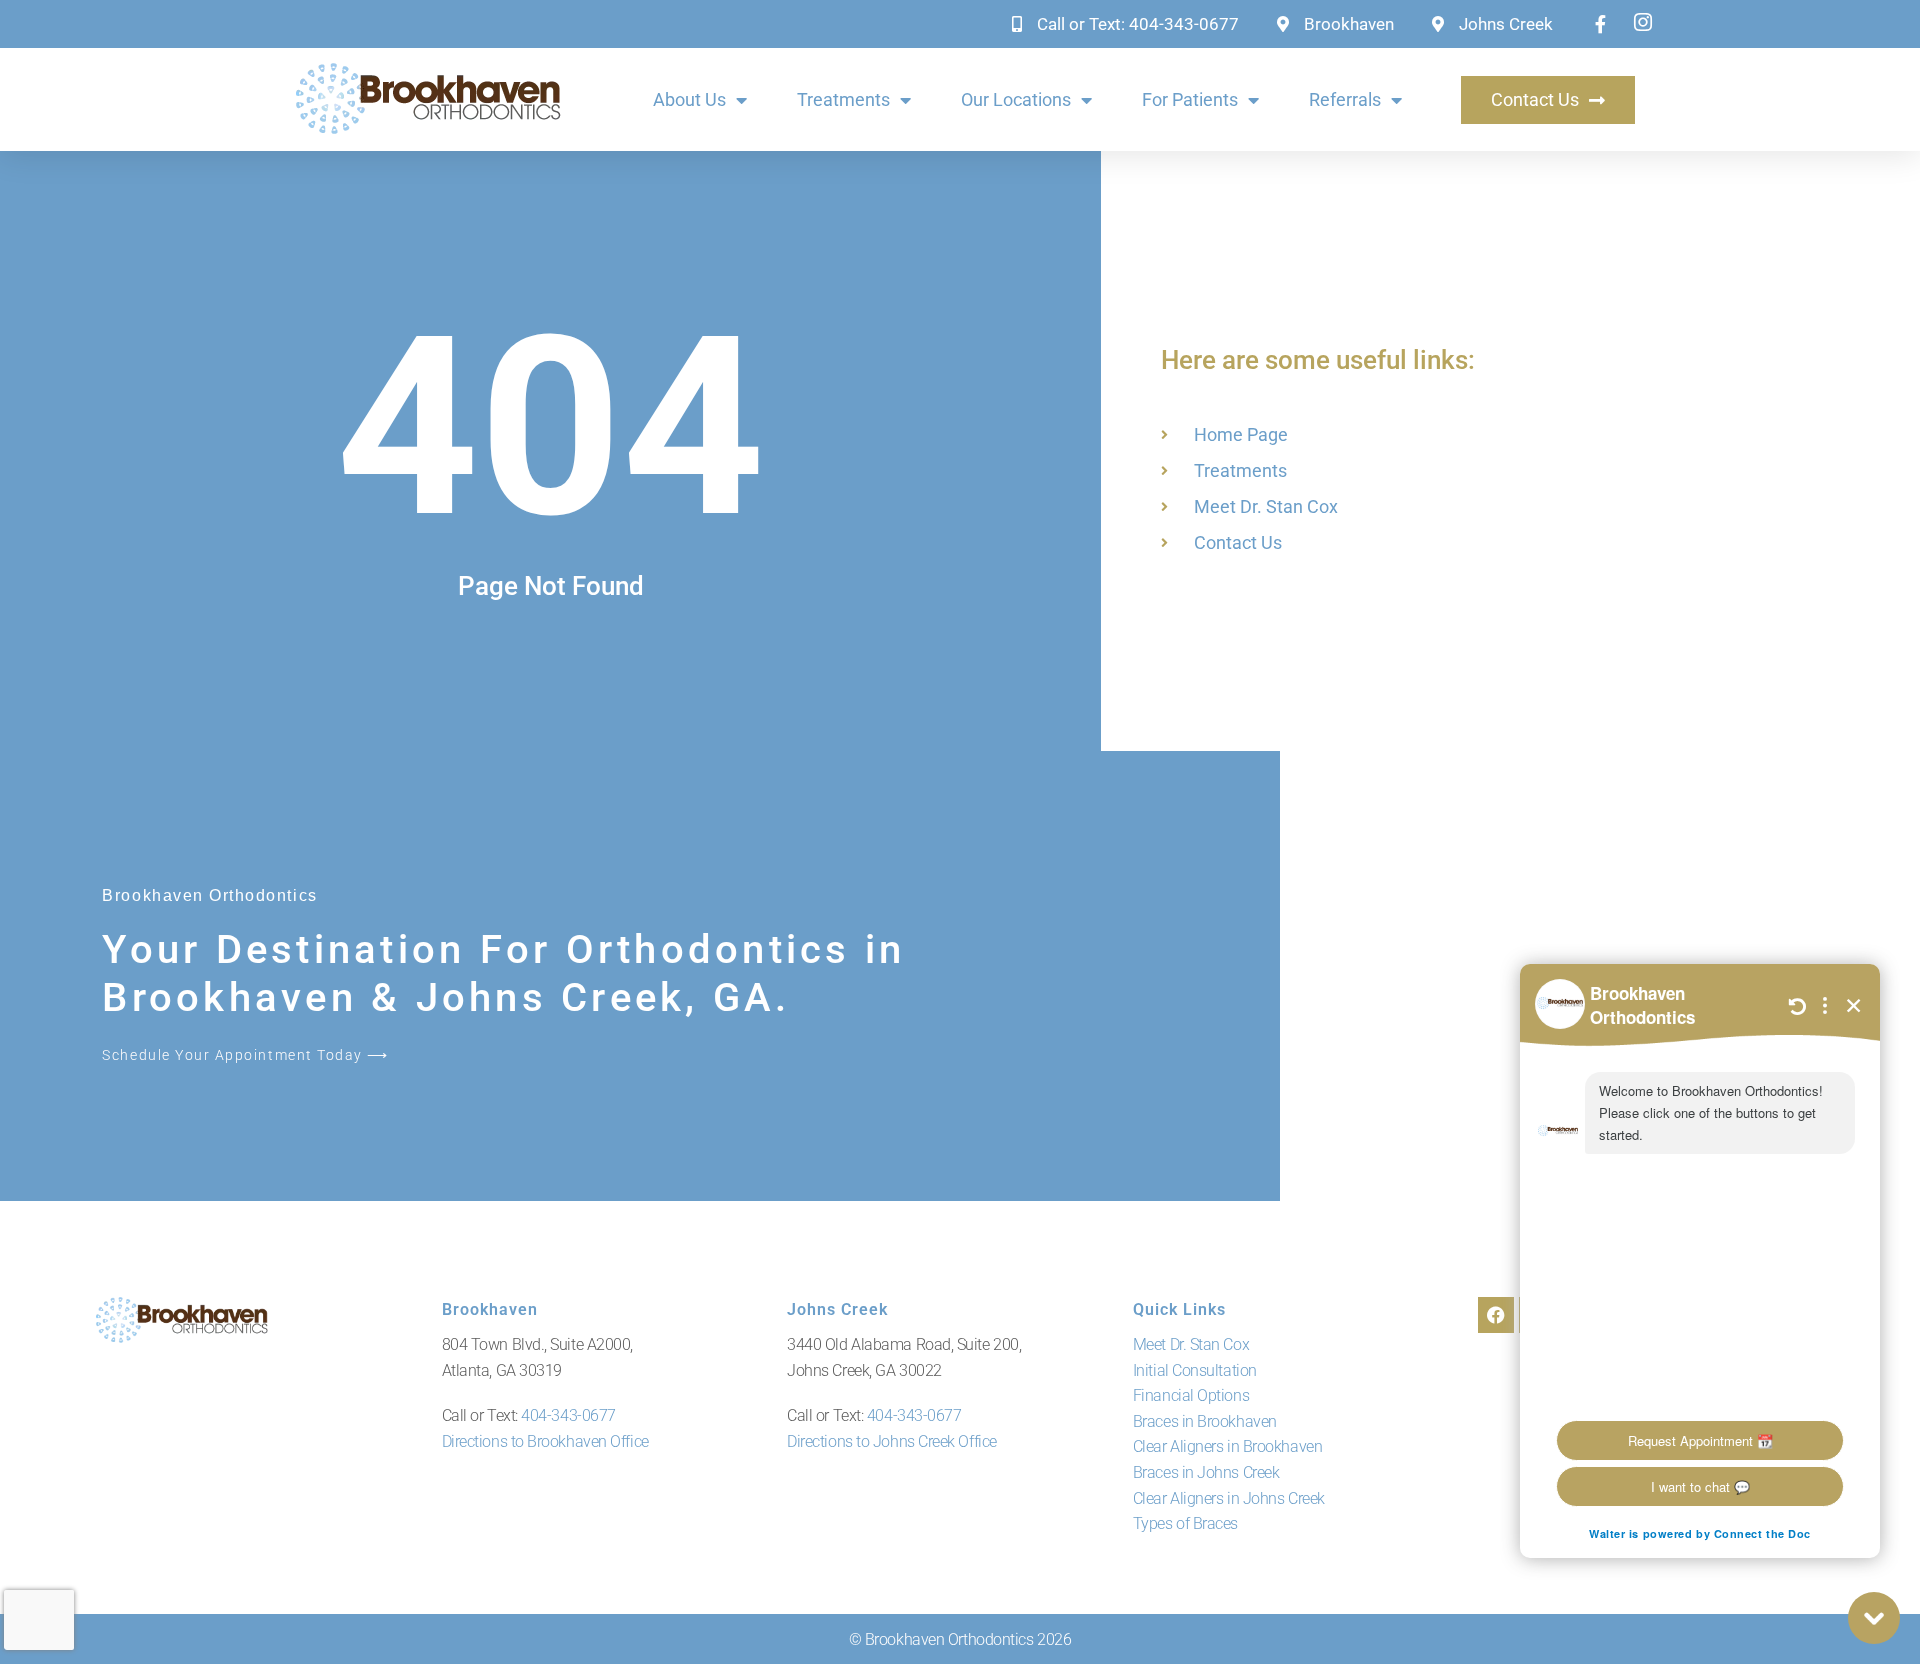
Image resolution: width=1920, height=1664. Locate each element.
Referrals (1345, 99)
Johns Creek (837, 1309)
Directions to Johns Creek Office (892, 1441)
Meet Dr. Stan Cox (1191, 1344)
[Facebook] (1496, 1315)
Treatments (843, 99)
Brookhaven (490, 1309)
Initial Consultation (1195, 1370)
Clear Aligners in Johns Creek (1229, 1498)
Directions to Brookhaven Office (545, 1441)
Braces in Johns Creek (1206, 1472)
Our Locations (1016, 99)
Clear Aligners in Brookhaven (1227, 1446)
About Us (689, 99)
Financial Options (1191, 1395)
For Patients (1190, 99)
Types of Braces (1185, 1523)
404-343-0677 (568, 1415)
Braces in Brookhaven (1205, 1421)
